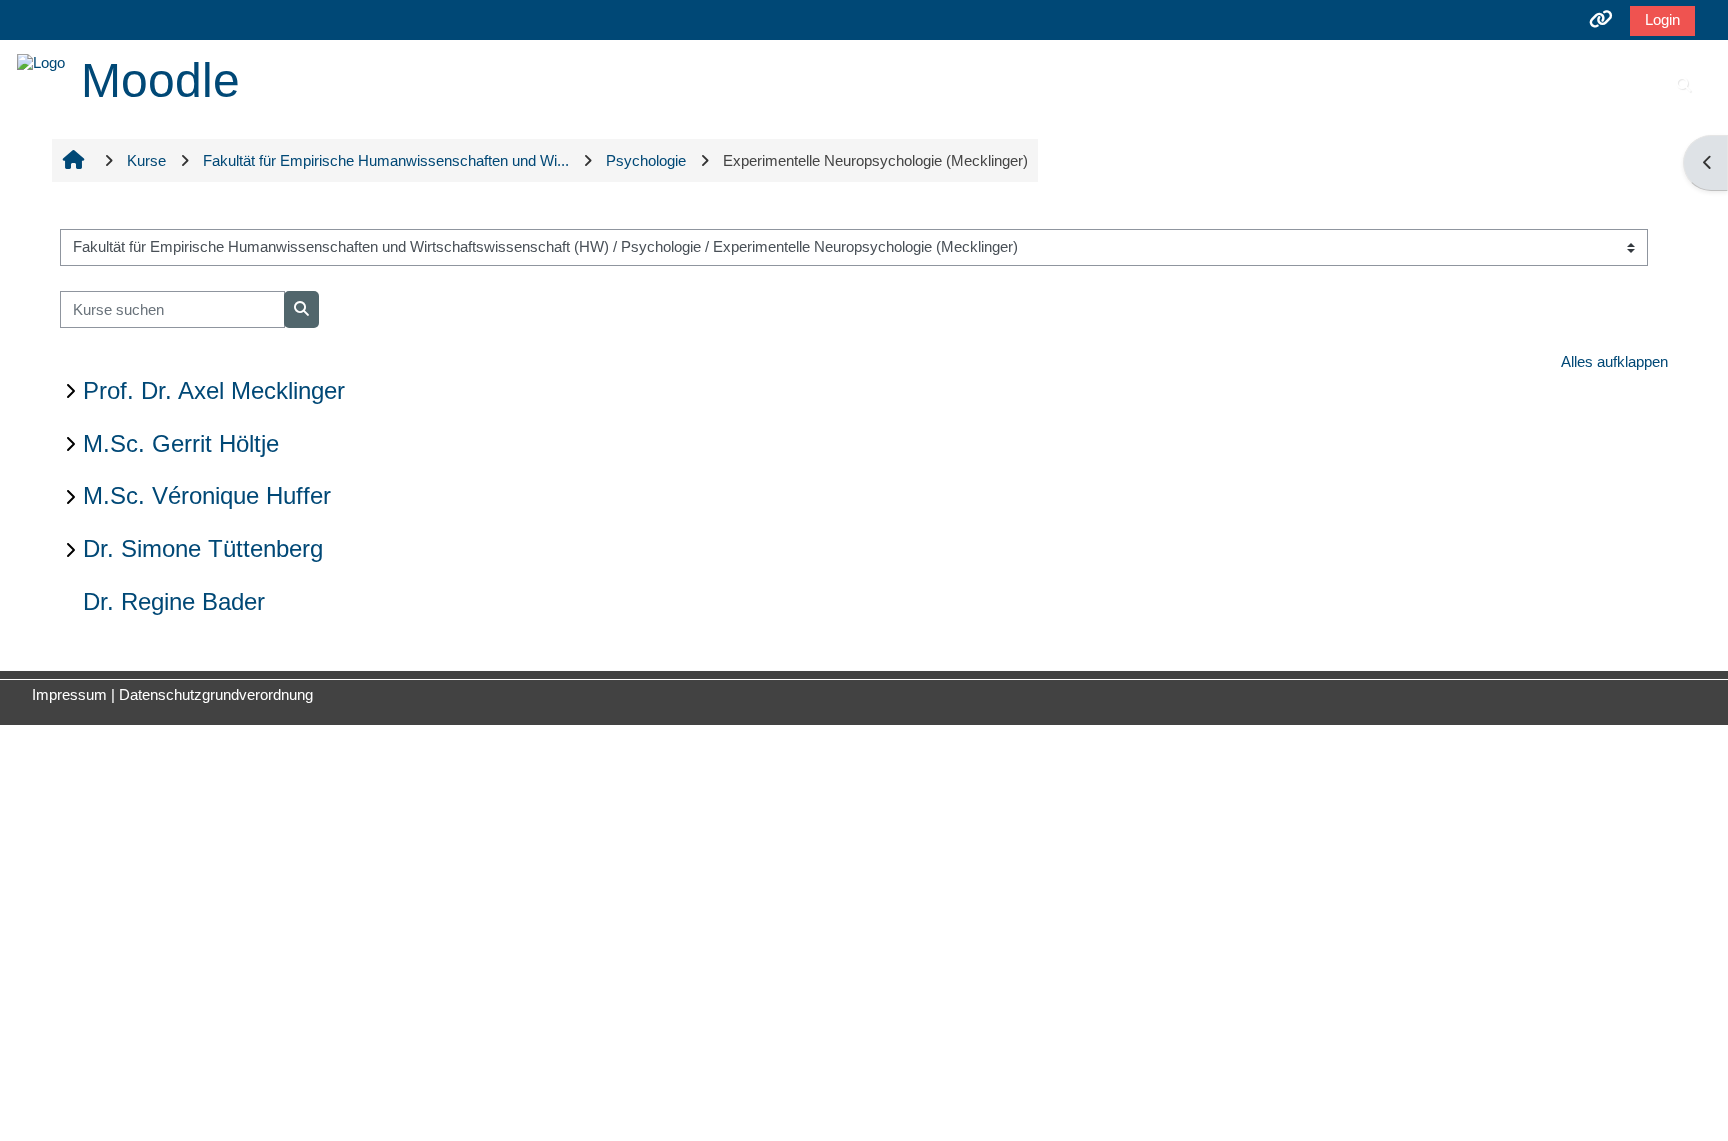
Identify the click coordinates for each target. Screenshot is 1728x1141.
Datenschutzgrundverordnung (216, 694)
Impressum (69, 694)
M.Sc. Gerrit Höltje (181, 443)
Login (1662, 19)
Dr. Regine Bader (174, 601)
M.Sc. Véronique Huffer (207, 495)
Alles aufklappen (1614, 361)
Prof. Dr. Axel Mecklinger (214, 390)
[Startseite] (41, 60)
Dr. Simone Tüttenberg (203, 548)
